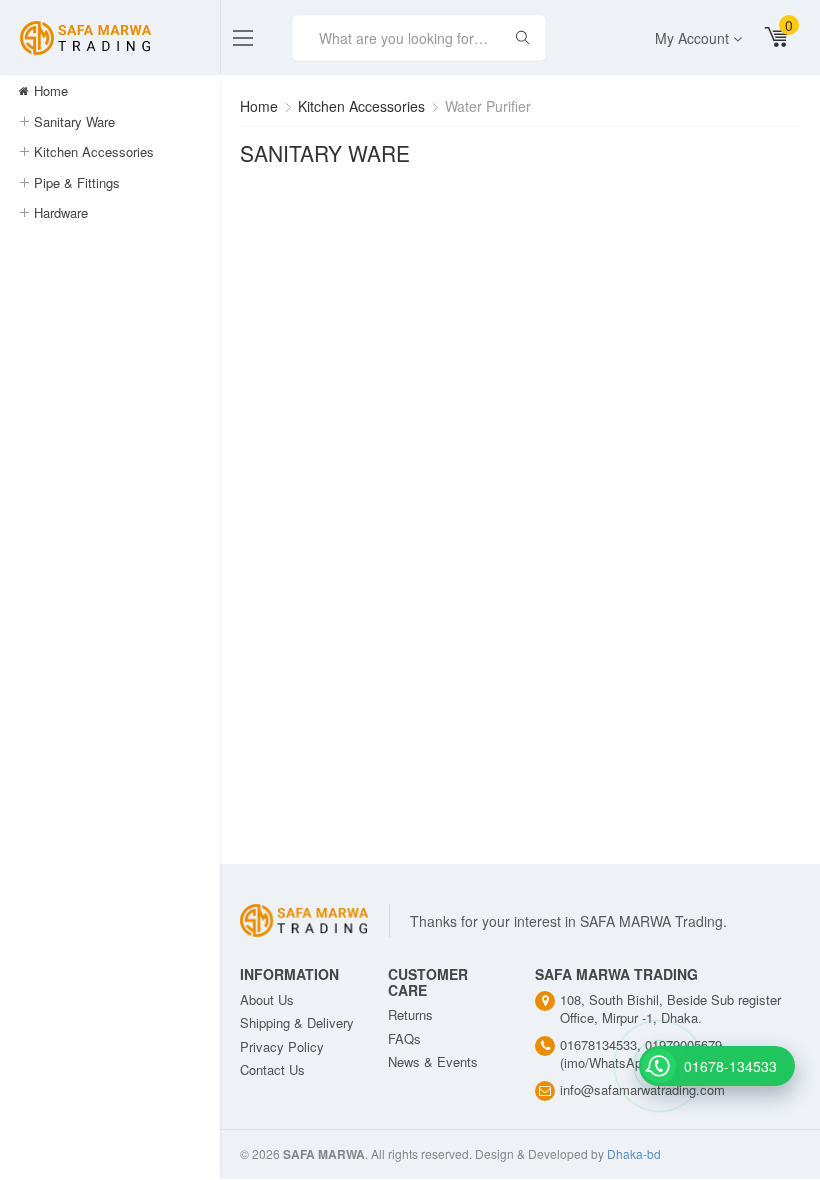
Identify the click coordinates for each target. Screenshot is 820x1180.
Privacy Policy (282, 1046)
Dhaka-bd (634, 1153)
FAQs (404, 1038)
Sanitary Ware (74, 121)
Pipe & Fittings (77, 182)
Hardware (61, 212)
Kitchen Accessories (94, 151)
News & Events (433, 1061)
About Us (267, 999)
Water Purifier (488, 106)
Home (49, 90)
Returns (410, 1014)
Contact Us (272, 1069)
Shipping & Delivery (297, 1022)
